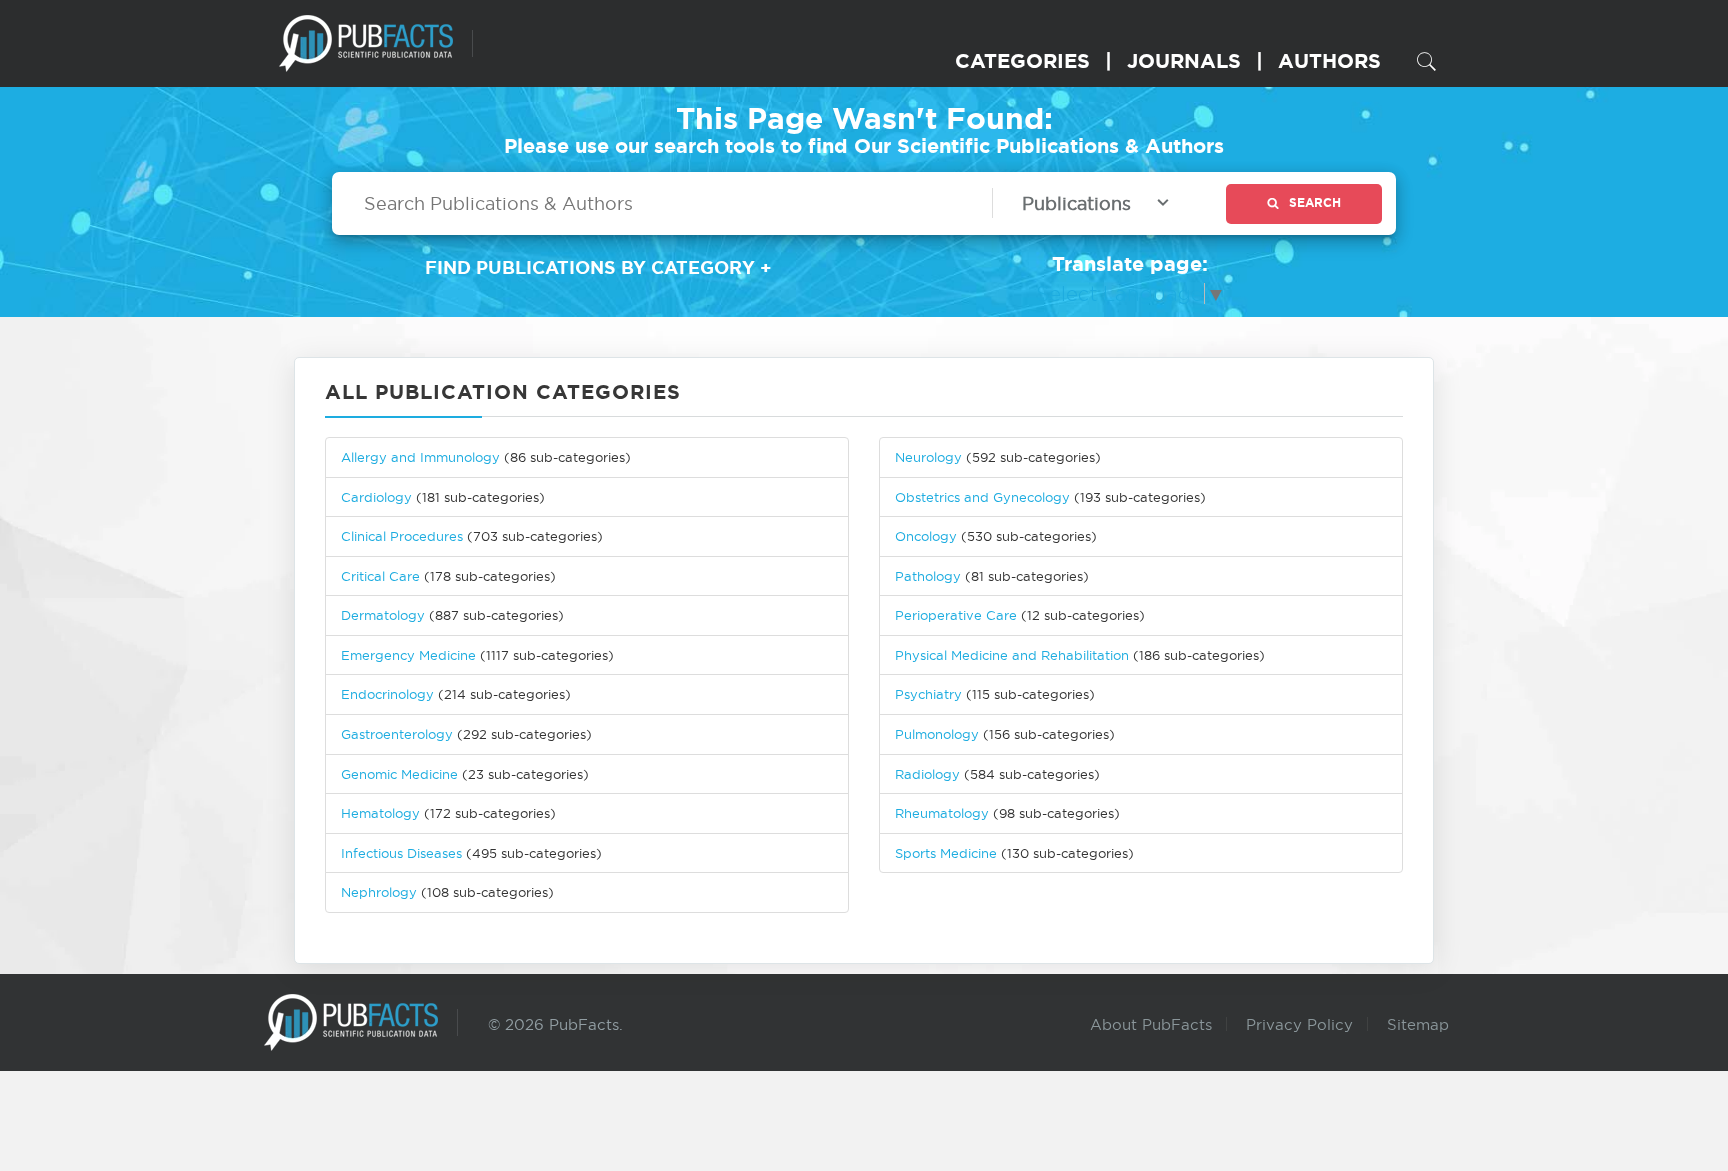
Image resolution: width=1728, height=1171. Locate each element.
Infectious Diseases (401, 853)
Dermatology (383, 615)
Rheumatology (942, 813)
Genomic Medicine (399, 774)
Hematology (380, 813)
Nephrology (379, 892)
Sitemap (1418, 1024)
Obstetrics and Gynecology (982, 497)
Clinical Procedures (402, 536)
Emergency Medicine (408, 655)
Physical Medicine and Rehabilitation (1012, 655)
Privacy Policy (1299, 1024)
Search (1315, 202)
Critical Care (380, 576)
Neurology (928, 457)
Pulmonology (937, 734)
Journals (1184, 60)
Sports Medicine (948, 853)
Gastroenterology (397, 734)
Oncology (926, 536)
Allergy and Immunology (420, 457)
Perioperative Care (956, 615)
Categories (1022, 60)
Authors (1329, 60)
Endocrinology (387, 694)
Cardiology (376, 497)
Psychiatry (928, 694)
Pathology (928, 576)
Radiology (927, 774)
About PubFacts (1151, 1024)
